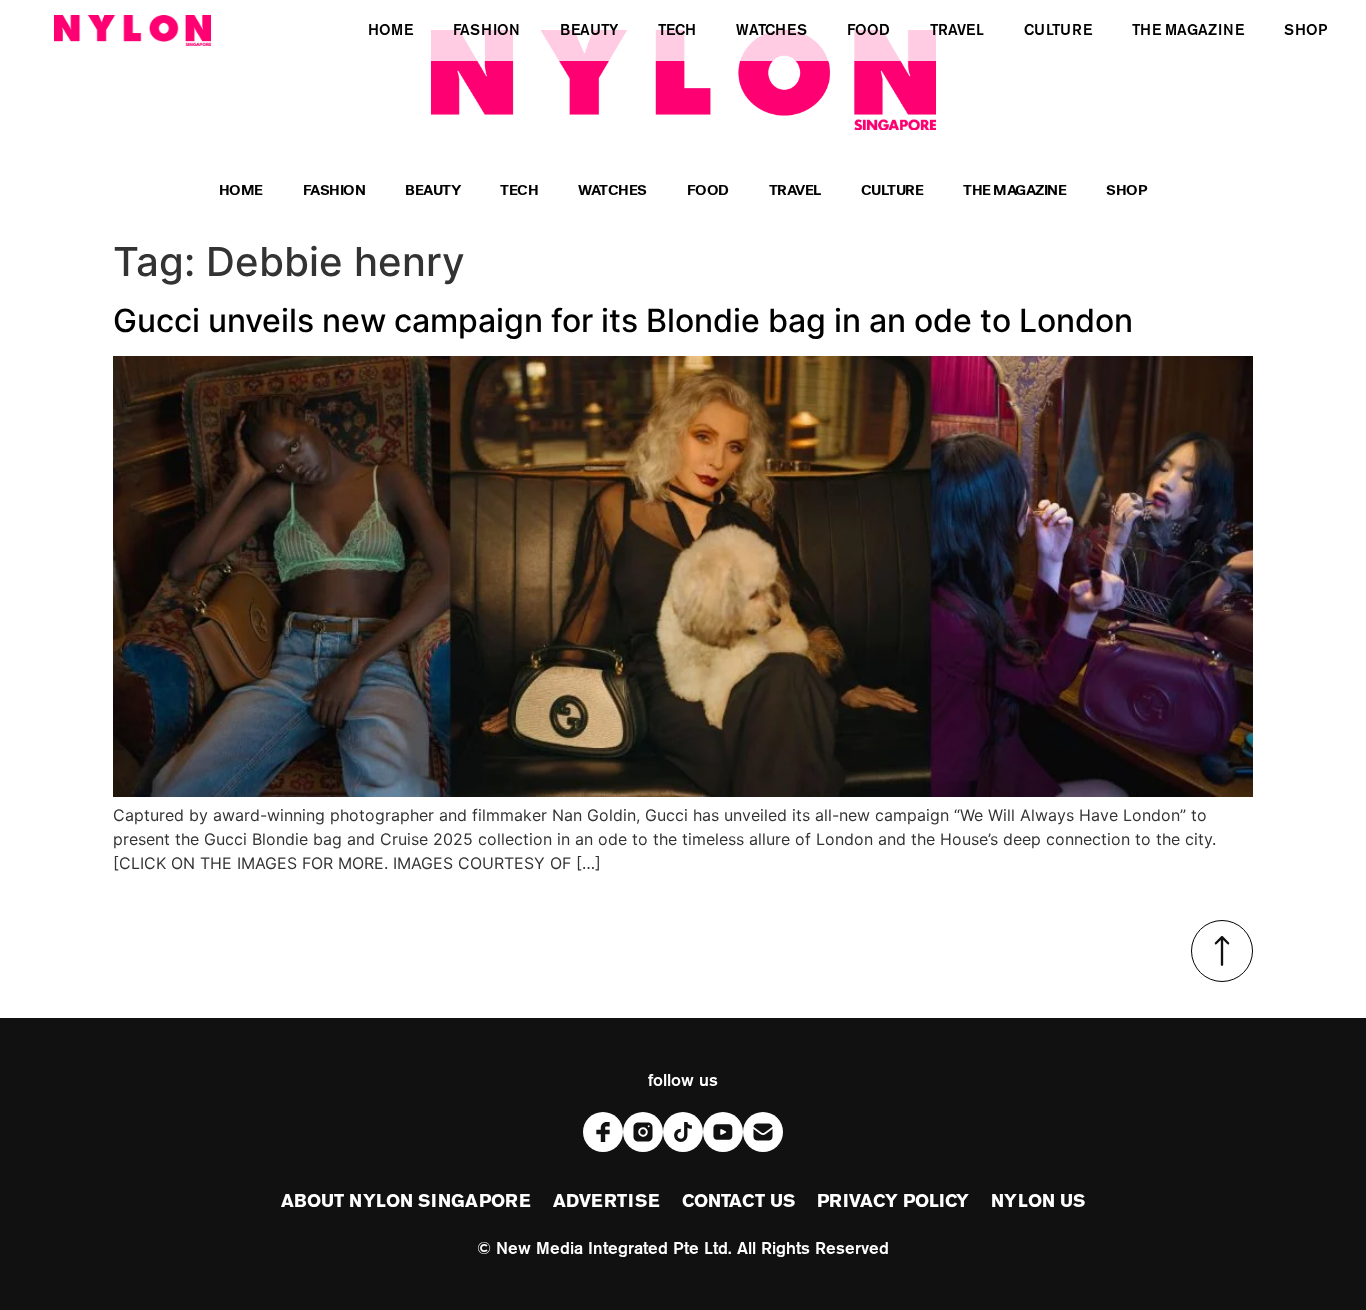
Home (241, 192)
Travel (795, 192)
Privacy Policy (893, 1202)
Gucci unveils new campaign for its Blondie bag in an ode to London (623, 320)
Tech (519, 192)
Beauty (432, 192)
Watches (612, 192)
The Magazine (1014, 192)
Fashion (334, 192)
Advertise (606, 1202)
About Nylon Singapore (406, 1202)
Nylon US (1038, 1202)
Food (708, 192)
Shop (1126, 192)
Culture (892, 192)
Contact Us (738, 1202)
